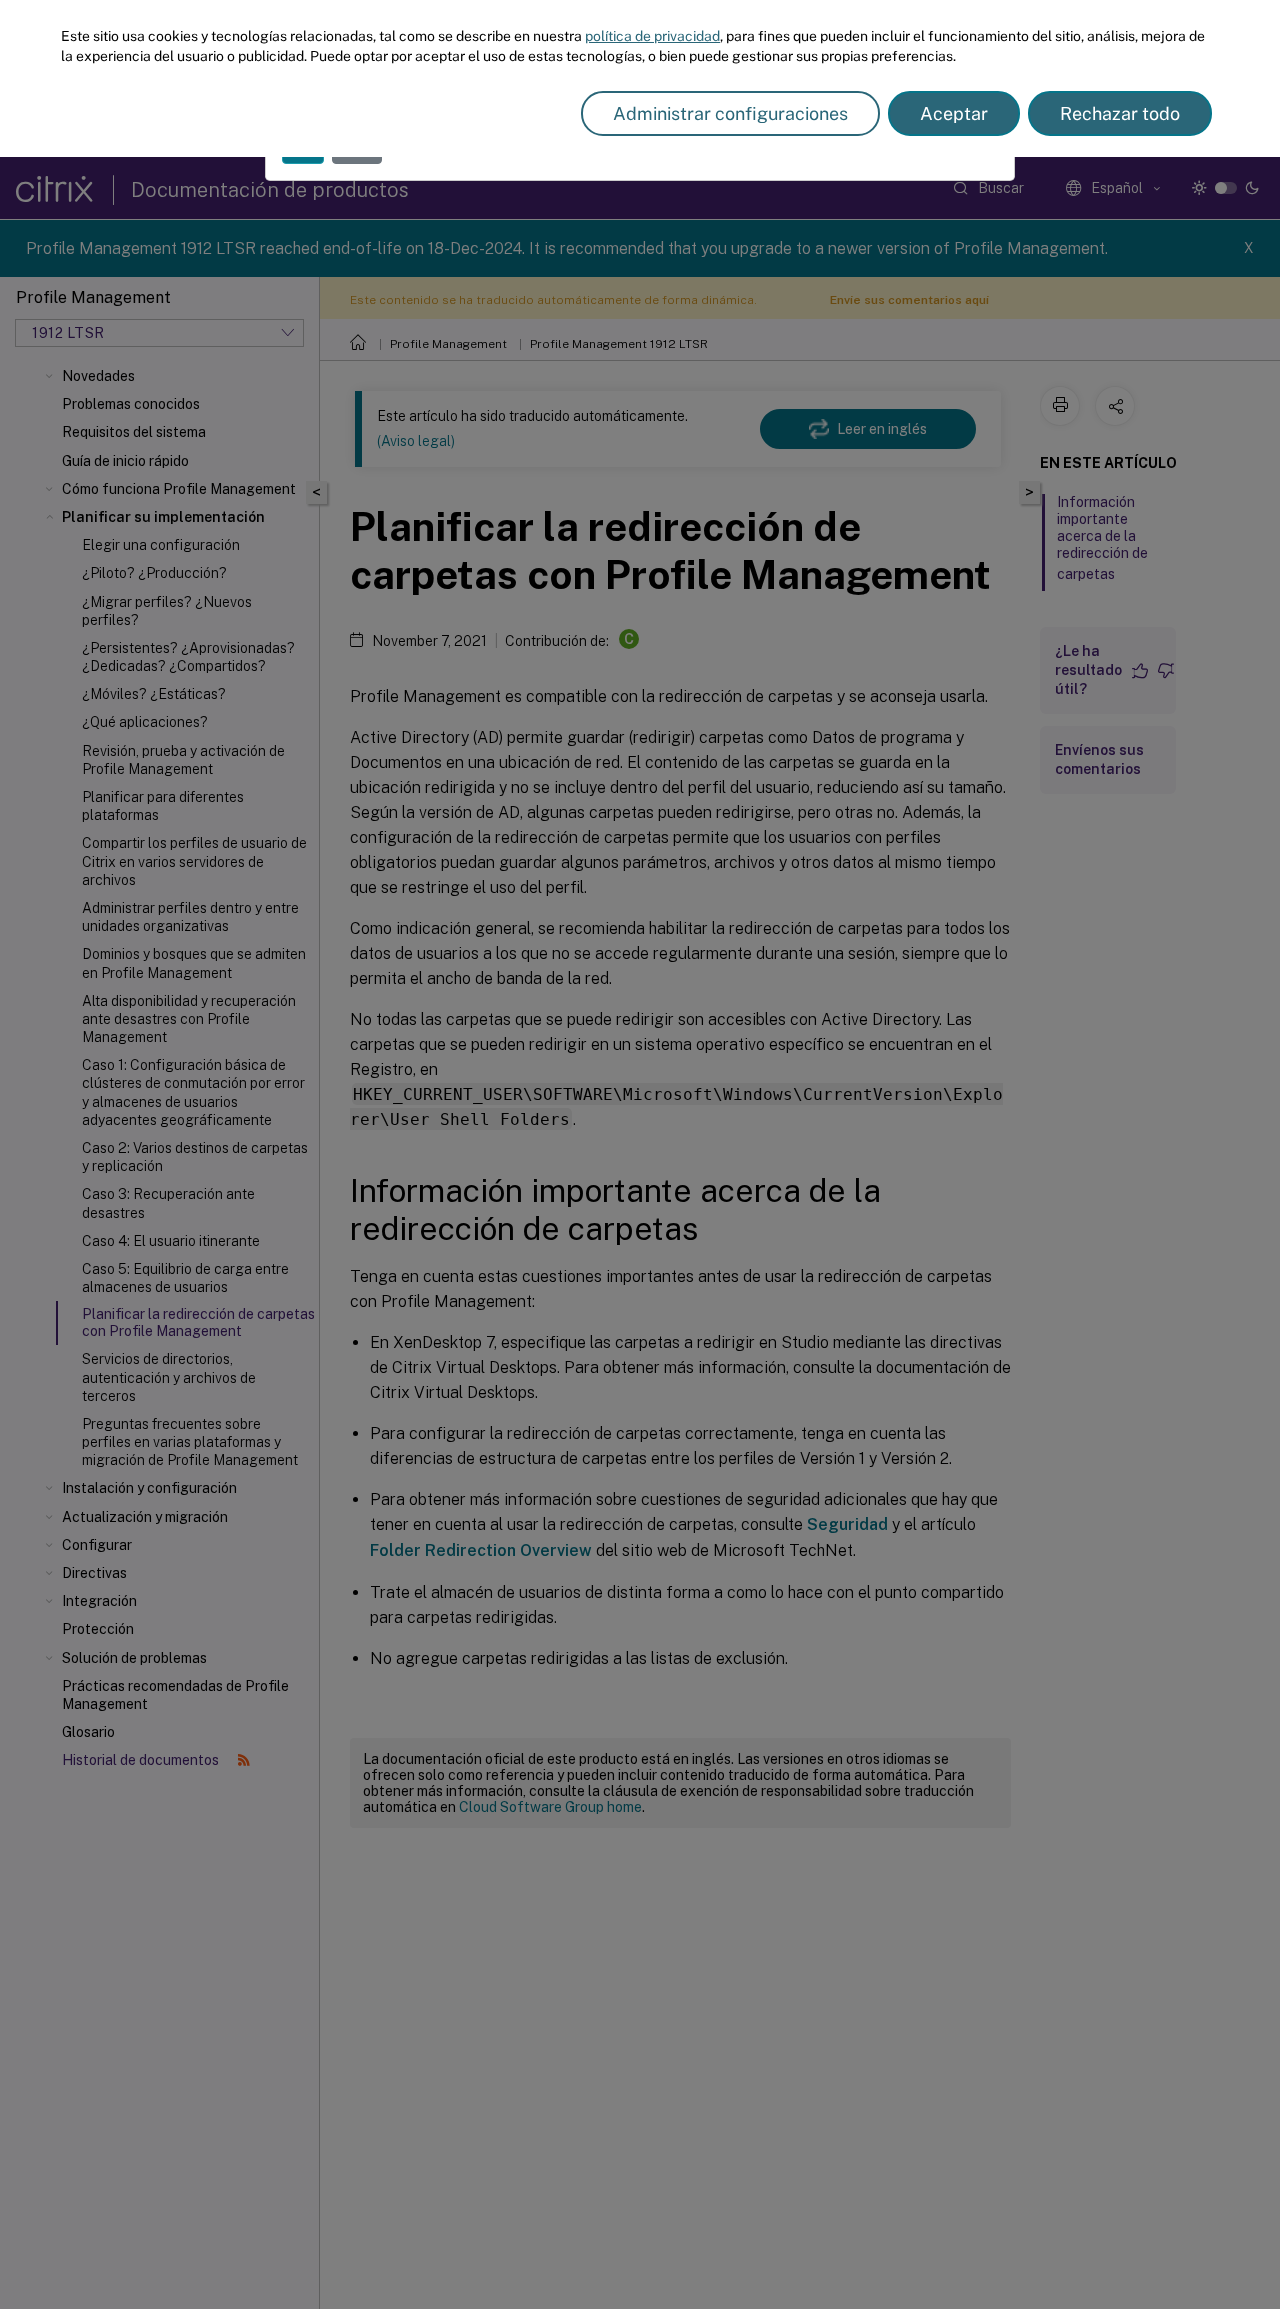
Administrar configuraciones (730, 113)
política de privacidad (652, 36)
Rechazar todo (1120, 113)
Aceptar (954, 113)
